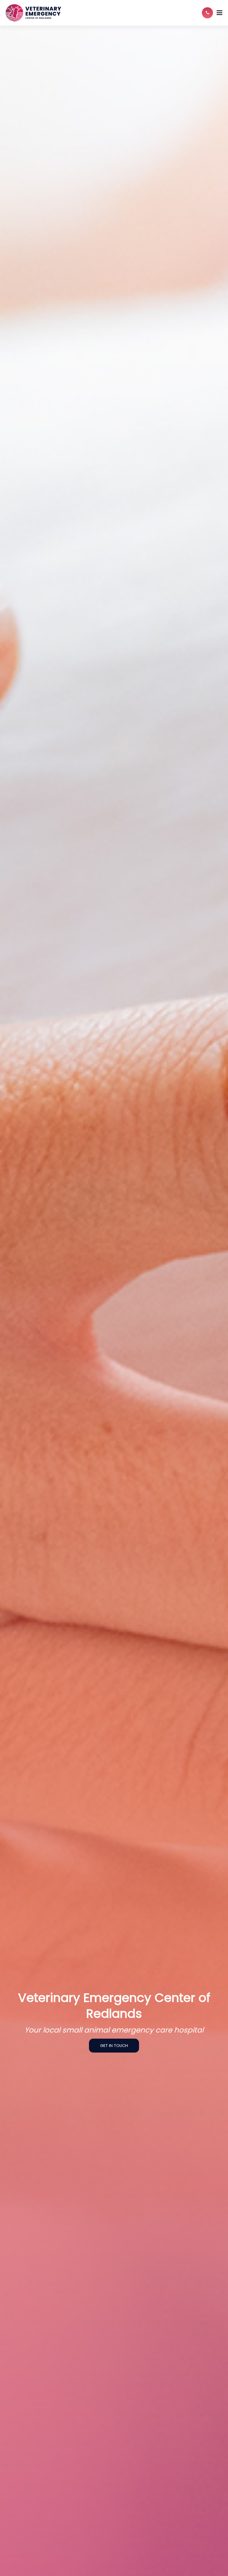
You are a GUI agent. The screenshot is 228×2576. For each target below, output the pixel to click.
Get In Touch (114, 2046)
